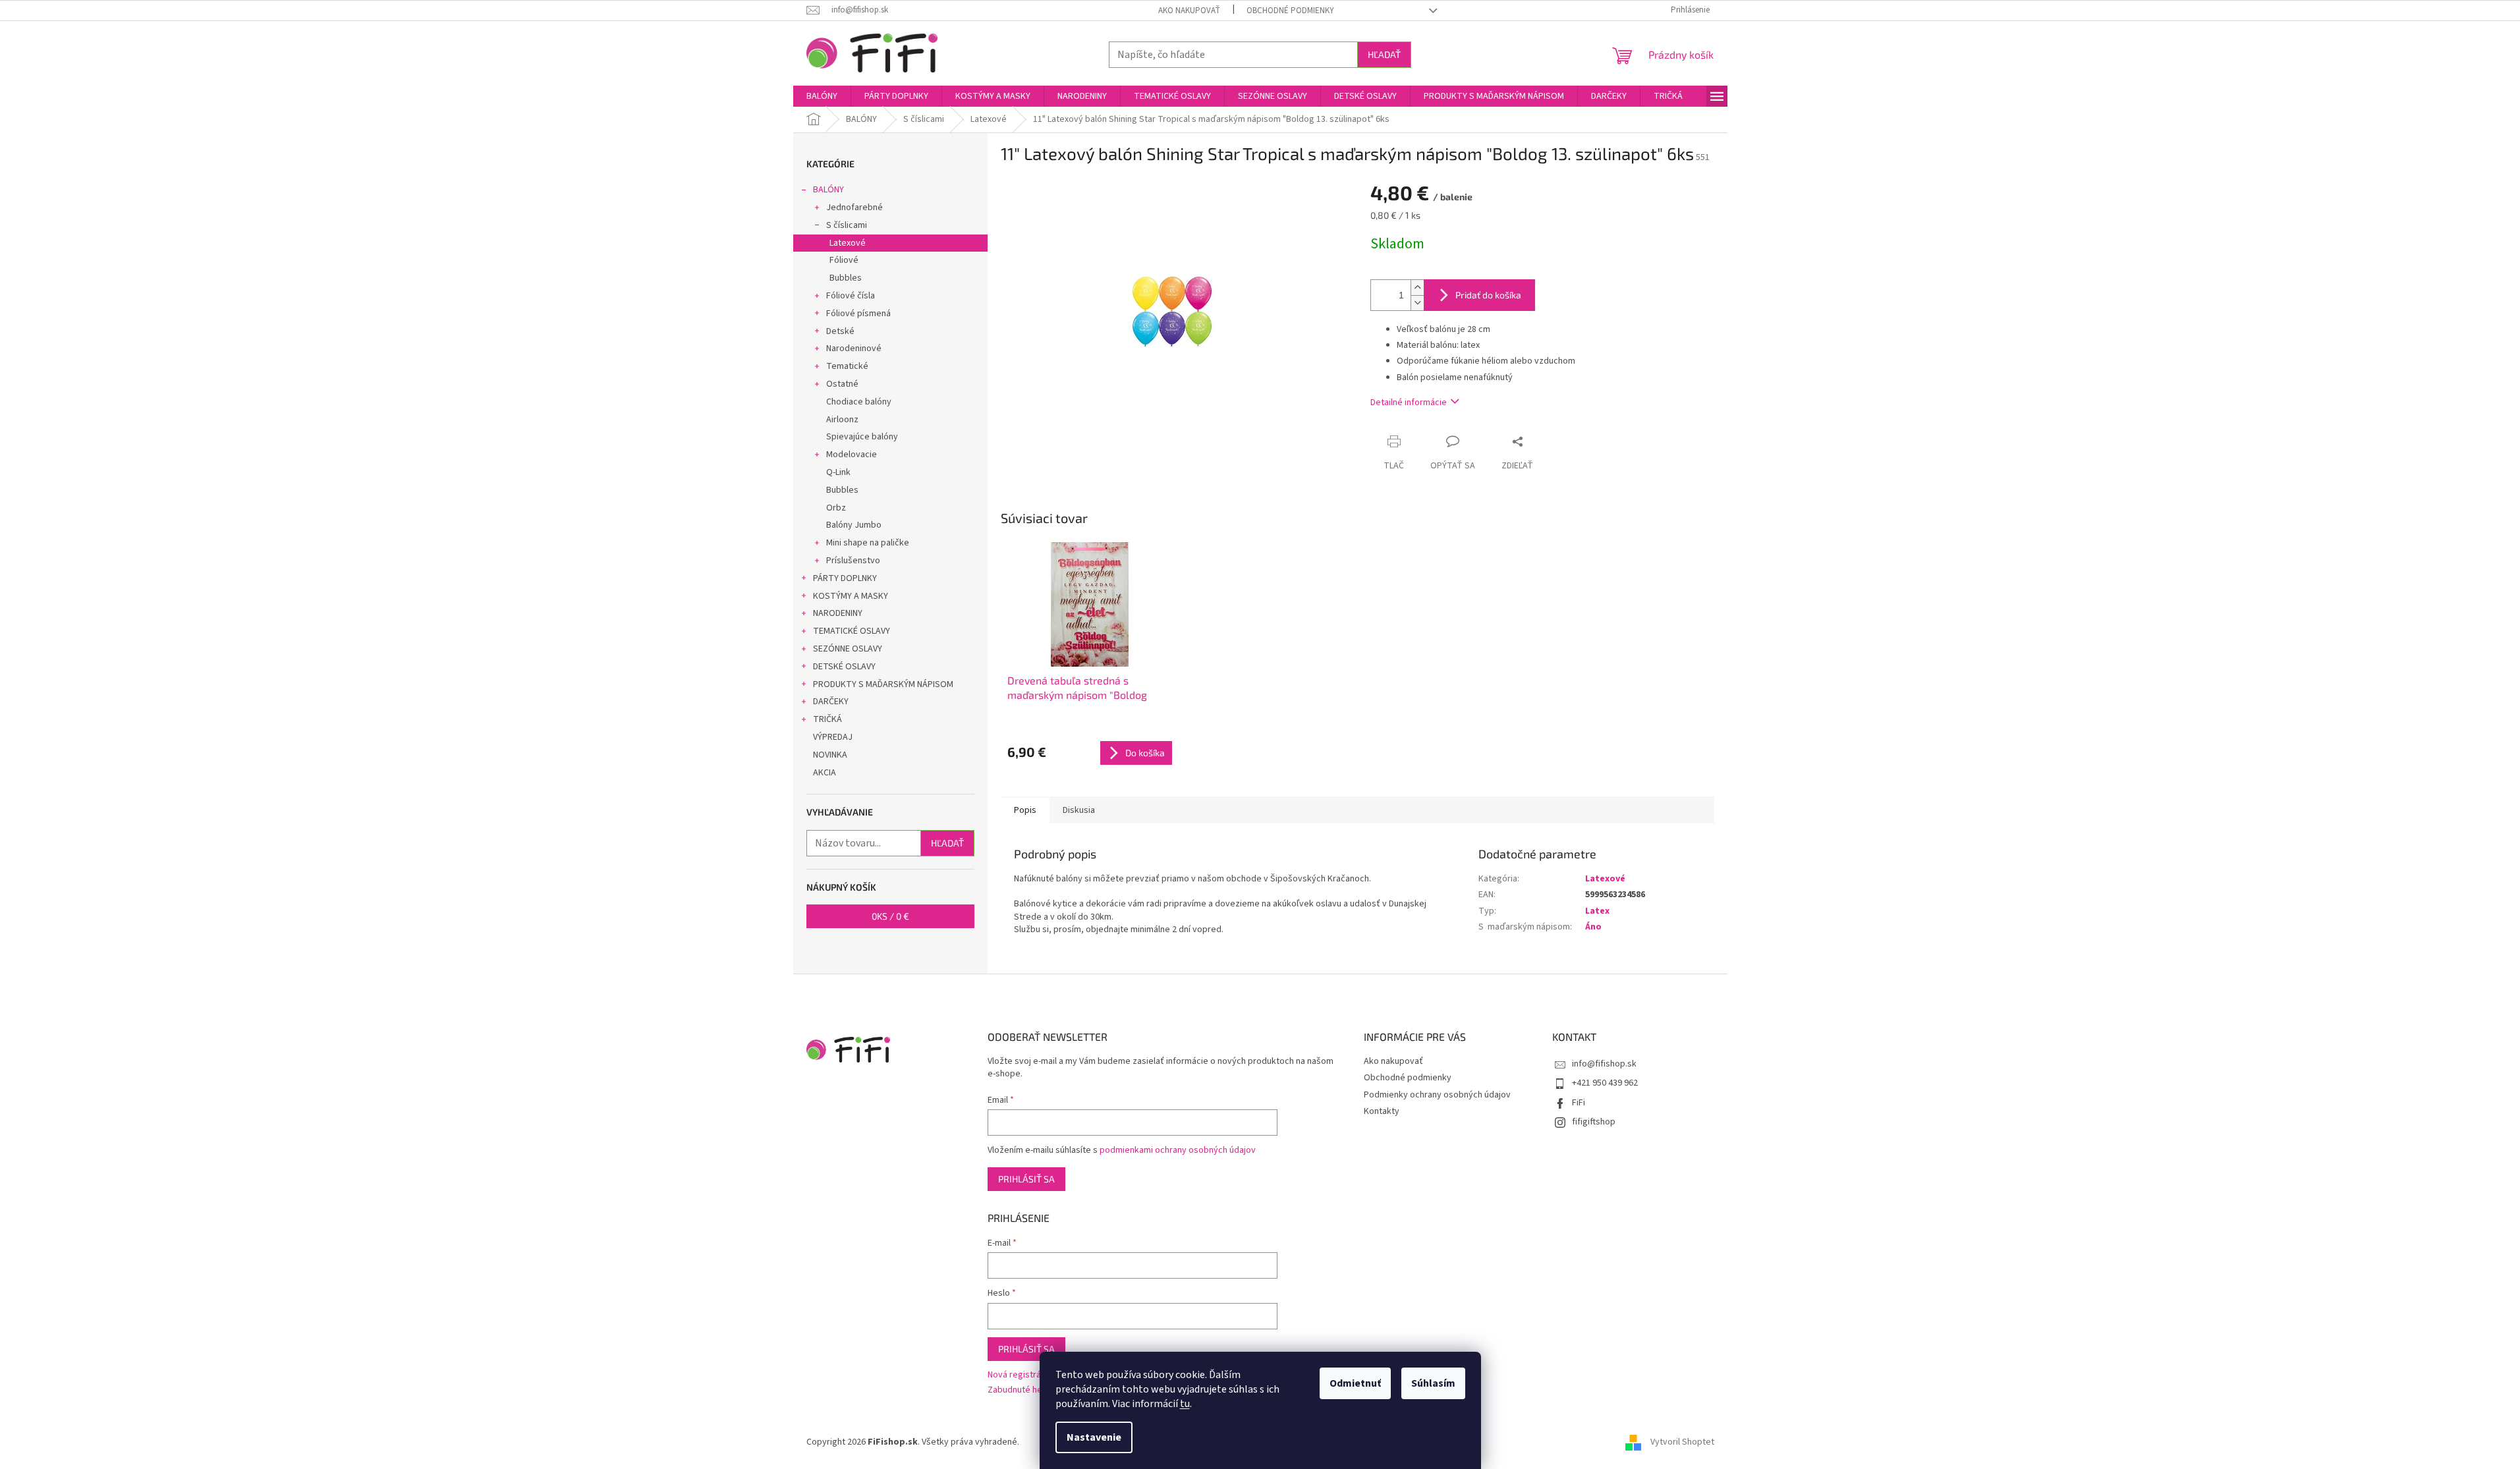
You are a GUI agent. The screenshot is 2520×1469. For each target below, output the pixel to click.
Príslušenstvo (853, 561)
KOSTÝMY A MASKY (851, 596)
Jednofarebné (854, 208)
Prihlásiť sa (1026, 1179)
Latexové (848, 243)
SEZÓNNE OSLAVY (848, 649)
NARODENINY (838, 613)
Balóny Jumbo (854, 525)
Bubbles (846, 278)
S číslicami (847, 225)
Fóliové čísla (851, 296)
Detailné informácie (1409, 402)
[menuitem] (822, 96)
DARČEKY (831, 702)
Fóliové (844, 260)
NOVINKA (830, 755)
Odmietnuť (1355, 1383)
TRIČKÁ (827, 719)
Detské (840, 331)
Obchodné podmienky (1290, 11)
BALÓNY (828, 190)
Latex (1597, 911)
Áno (1593, 927)
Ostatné (842, 384)
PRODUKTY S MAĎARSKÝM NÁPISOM (883, 684)
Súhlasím (1433, 1383)
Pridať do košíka (1488, 295)
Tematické (847, 366)
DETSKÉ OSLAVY (844, 667)
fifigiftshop (1594, 1122)
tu (1185, 1404)
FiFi (1579, 1103)
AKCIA (825, 773)
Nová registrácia (1020, 1375)
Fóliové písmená (858, 314)
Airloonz (842, 420)
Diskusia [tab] (1079, 810)
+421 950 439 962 (1605, 1083)
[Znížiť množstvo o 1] (1417, 303)
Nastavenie (1094, 1437)
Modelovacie (852, 455)
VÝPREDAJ (833, 737)
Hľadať (1384, 54)
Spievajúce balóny (862, 437)
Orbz (836, 508)
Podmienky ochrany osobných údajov (1437, 1095)
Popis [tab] (1025, 810)
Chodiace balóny (859, 402)
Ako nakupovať (1189, 11)
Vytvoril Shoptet (1682, 1442)
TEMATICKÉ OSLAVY (852, 631)
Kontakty (1382, 1111)
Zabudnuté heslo (1021, 1390)
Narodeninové (854, 348)
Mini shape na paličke (868, 543)
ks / (890, 916)
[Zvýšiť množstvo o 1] (1417, 288)
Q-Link (838, 472)
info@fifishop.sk (1604, 1064)
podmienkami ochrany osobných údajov (1178, 1150)
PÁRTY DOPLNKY (845, 578)
